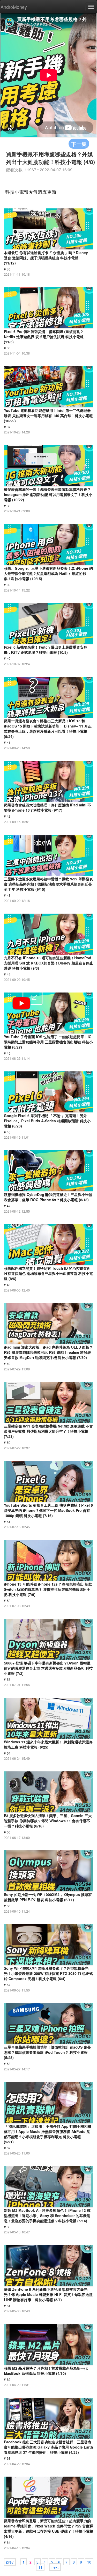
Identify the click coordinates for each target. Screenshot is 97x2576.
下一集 (79, 144)
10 (89, 2562)
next (55, 2567)
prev (10, 2562)
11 (40, 2567)
